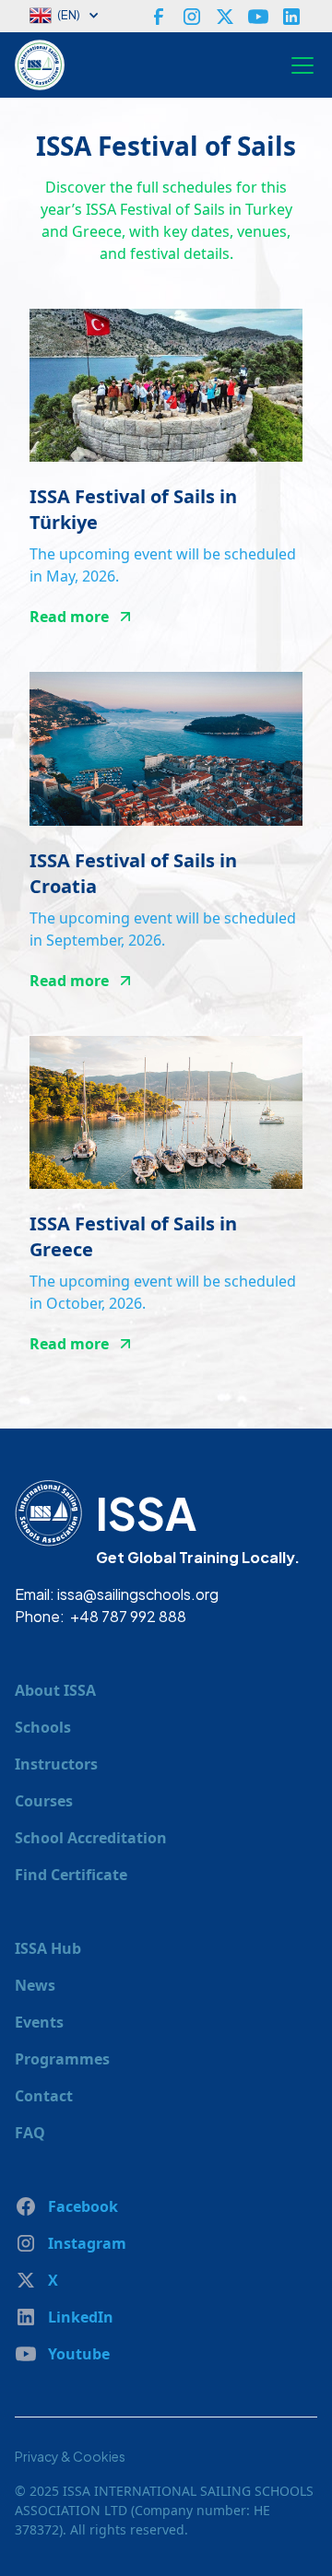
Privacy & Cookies (70, 2456)
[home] (44, 65)
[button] (74, 16)
